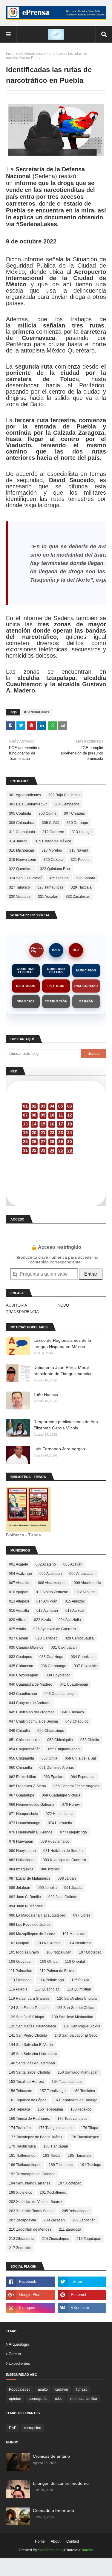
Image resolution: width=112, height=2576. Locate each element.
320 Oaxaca (53, 860)
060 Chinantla (20, 1768)
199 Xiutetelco (21, 2193)
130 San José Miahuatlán (72, 2017)
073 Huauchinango (25, 1823)
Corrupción (56, 1001)
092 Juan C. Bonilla (25, 1897)
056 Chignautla (22, 1758)
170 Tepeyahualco (72, 2119)
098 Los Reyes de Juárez (30, 1925)
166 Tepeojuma (50, 2109)
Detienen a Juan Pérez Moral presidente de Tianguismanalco (63, 1371)
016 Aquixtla (19, 1611)
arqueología (19, 2344)
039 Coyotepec (58, 1675)
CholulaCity (36, 950)
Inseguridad (86, 986)
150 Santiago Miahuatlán (78, 2072)
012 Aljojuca (86, 1592)
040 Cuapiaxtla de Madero (31, 1684)
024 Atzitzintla (70, 1620)
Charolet (86, 2550)
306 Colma (47, 813)
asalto (43, 2389)
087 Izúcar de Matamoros (30, 1878)
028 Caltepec (46, 1638)
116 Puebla (18, 1989)
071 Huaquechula (24, 1814)
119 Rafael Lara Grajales (29, 1999)
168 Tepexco (81, 2109)
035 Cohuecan (21, 1666)
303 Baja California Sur (28, 804)
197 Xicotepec (70, 2183)
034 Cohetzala (83, 1657)
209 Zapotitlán (84, 2220)
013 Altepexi (19, 1601)
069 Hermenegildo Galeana (32, 1805)
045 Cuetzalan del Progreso (32, 1712)
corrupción (33, 2428)
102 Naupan (19, 1943)
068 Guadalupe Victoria (61, 1795)
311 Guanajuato (22, 832)
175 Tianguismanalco (56, 2128)
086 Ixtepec (50, 1869)
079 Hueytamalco (55, 1841)
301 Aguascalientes (25, 795)
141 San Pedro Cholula (28, 2035)
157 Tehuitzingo (53, 2091)
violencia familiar (84, 2399)
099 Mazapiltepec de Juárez (32, 1934)
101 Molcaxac (74, 1934)
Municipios (86, 970)
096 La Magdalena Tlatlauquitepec (37, 1915)
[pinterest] (82, 2295)
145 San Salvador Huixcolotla (33, 2054)
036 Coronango (53, 1666)
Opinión (86, 1001)
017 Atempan (47, 1611)
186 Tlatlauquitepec (25, 2165)
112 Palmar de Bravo (57, 1971)
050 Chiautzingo (51, 1731)
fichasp (82, 2389)
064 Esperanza (83, 1777)
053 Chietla (90, 1740)
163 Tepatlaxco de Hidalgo (76, 2100)
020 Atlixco (18, 1620)
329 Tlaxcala (81, 887)
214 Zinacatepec (55, 2239)
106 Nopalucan (59, 1952)
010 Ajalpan (19, 1592)
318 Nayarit (79, 850)
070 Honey (71, 1805)
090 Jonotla (47, 1888)
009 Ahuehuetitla (88, 1583)
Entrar (91, 1274)
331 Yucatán (48, 897)
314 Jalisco (18, 841)
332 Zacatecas (78, 897)
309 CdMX (50, 823)
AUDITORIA (17, 1305)
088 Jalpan (67, 1878)
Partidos (56, 986)
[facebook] (30, 2282)
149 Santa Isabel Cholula (30, 2072)
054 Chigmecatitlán (25, 1749)
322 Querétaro (21, 869)
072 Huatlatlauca (60, 1814)
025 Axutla (17, 1629)
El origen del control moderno (61, 2483)
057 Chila (49, 1758)
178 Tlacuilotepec (84, 2137)
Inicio (10, 54)
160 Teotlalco (84, 2091)
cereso (15, 2354)
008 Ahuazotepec (52, 1583)
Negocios (26, 1001)
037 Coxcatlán (86, 1666)
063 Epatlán (53, 1777)
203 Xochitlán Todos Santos (32, 2211)
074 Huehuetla (60, 1823)
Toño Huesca (46, 1395)
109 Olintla (49, 1962)
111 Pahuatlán (21, 1971)
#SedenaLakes (31, 54)
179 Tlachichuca (22, 2146)
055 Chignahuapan (64, 1749)
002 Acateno (46, 1564)
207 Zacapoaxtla (23, 2220)
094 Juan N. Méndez (26, 1906)
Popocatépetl (20, 2389)
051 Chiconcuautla (24, 1740)
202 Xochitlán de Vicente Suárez (36, 2202)
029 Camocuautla (79, 1638)
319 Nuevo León (23, 860)
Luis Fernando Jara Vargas (59, 1449)
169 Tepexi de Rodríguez (29, 2119)
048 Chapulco (77, 1721)
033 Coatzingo (51, 1657)
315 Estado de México (53, 841)
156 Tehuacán (21, 2091)
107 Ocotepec (90, 1952)
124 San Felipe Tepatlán (29, 2008)
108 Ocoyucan (21, 1962)
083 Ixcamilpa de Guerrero (64, 1860)
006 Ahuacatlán (82, 1574)
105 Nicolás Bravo (24, 1952)
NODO (63, 1305)
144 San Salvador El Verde (31, 2045)
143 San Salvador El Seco (76, 2035)
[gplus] (30, 2295)
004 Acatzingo (20, 1574)
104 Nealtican (79, 1943)
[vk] (82, 2308)
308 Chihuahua (22, 823)
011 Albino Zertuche (52, 1592)
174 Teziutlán (20, 2128)
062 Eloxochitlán (23, 1777)
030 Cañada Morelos (26, 1648)
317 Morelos (52, 850)
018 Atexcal (75, 1611)
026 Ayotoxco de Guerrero (55, 1629)
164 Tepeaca (20, 2109)
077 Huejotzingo (73, 1832)
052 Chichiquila (60, 1740)
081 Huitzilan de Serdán (63, 1851)
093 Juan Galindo (63, 1897)
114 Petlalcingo (51, 1980)
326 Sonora (86, 878)
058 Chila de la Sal (80, 1758)
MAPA (56, 950)
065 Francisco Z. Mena (27, 1786)
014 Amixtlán (47, 1601)
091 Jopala (73, 1888)
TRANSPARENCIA (22, 1312)
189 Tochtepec (61, 2165)
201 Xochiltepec (53, 2193)
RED (76, 950)
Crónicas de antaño (51, 2456)
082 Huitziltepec (22, 1860)
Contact (73, 2541)
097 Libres (82, 1915)
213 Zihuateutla (22, 2239)
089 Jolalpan (20, 1888)
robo (59, 2399)
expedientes (19, 2363)
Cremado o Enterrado (53, 2510)
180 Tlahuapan (56, 2146)
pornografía (38, 2399)
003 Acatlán (73, 1564)
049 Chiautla (19, 1731)
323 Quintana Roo (55, 869)
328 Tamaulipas (50, 887)
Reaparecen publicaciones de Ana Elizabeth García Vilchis (66, 1425)
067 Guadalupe (22, 1795)
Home (40, 2541)
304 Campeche (67, 804)
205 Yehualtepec (76, 2211)
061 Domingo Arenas (57, 1768)
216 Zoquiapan (89, 2239)
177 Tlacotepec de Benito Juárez (36, 2137)
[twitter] (82, 2282)
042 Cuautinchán (23, 1694)
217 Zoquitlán (20, 2248)
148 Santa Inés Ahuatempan (32, 2063)
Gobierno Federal (26, 971)
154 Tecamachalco (67, 2082)
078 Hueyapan (21, 1841)
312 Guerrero (53, 832)
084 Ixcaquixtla (21, 1869)
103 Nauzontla (49, 1943)
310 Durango (77, 823)
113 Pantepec (20, 1980)
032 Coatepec (20, 1657)
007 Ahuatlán (20, 1583)
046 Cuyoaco (73, 1712)
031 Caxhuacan (64, 1648)
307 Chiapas (74, 813)
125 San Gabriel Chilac (75, 2008)
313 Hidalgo (82, 832)
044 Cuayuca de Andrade (30, 1703)
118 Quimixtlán (79, 1989)
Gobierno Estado (56, 971)
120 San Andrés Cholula (77, 1999)
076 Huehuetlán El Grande (31, 1832)
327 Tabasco (19, 887)
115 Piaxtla (80, 1980)
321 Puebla (80, 860)
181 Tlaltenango (22, 2156)
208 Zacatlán (54, 2220)
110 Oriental (75, 1962)
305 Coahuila (20, 813)
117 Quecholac (47, 1989)
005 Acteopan (51, 1574)
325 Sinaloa (59, 878)
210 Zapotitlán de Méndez (30, 2229)
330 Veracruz (20, 897)
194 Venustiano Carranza (30, 2183)
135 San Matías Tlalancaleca (33, 2026)
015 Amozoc (75, 1601)
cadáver (62, 2389)
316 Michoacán (22, 850)
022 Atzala (43, 1620)
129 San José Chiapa (27, 2017)
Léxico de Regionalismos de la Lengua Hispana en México (62, 1343)
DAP (13, 2428)
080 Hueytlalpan (22, 1851)
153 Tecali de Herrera (27, 2082)
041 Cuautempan (74, 1684)
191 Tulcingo (91, 2165)
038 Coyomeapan (24, 1675)
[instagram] (30, 2308)
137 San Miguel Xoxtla (82, 2026)
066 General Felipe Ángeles (76, 1786)
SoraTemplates (50, 2550)
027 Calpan (19, 1638)
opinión (15, 2399)
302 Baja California (64, 795)
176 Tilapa (90, 2128)
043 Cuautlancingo (60, 1694)
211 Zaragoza (70, 2229)
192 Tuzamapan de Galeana (32, 2174)
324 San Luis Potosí (25, 878)
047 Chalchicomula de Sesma (33, 1721)
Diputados (26, 986)
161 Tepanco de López (28, 2100)
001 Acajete (19, 1564)
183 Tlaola (52, 2156)
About (56, 2541)
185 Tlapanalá (80, 2156)
